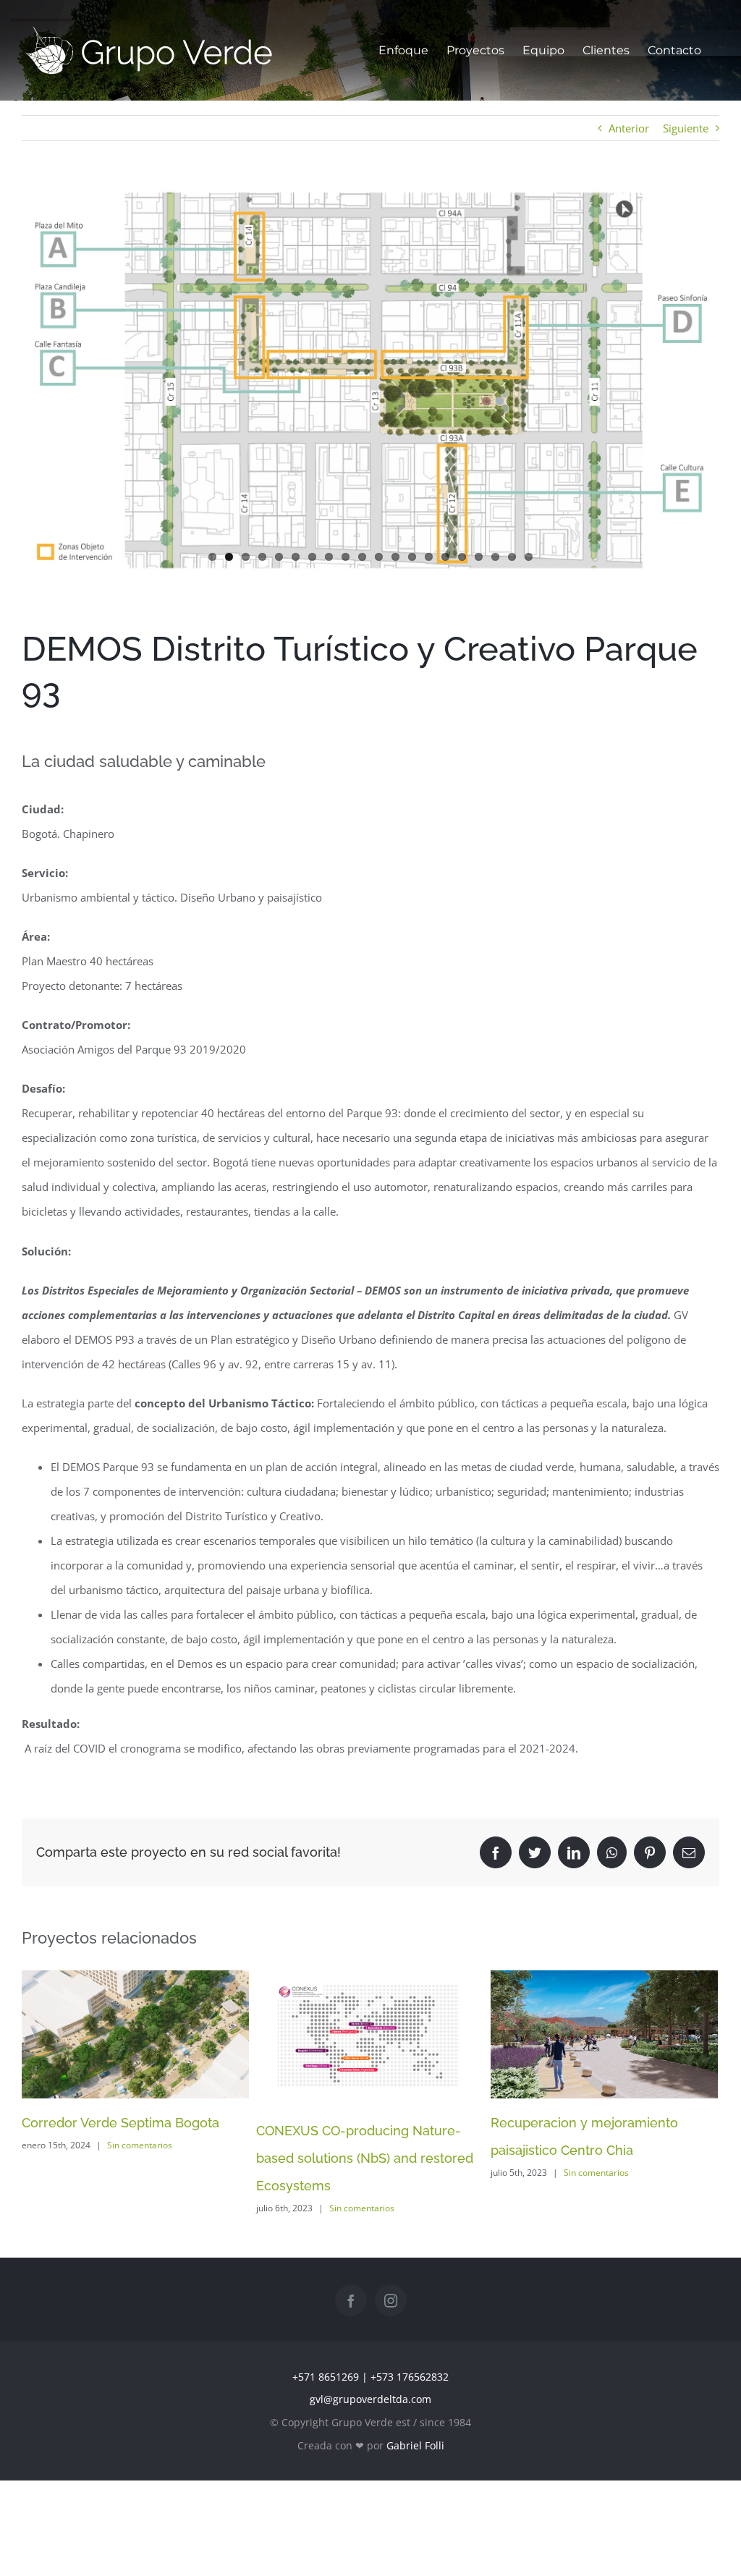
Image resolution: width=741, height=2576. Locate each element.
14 (429, 557)
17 (479, 557)
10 (362, 557)
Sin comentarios (140, 2145)
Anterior (629, 128)
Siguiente (686, 128)
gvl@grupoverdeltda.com (370, 2399)
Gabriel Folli (415, 2445)
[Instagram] (391, 2300)
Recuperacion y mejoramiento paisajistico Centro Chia (589, 2035)
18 (495, 557)
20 (529, 557)
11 (379, 557)
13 (412, 557)
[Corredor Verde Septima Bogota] (135, 2034)
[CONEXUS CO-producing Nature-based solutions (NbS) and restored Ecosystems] (370, 2038)
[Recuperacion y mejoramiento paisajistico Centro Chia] (604, 2034)
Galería (151, 2035)
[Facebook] (351, 2300)
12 (395, 557)
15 (445, 557)
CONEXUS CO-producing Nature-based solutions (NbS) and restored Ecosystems (355, 2038)
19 (512, 557)
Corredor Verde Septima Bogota (120, 2035)
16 (462, 557)
